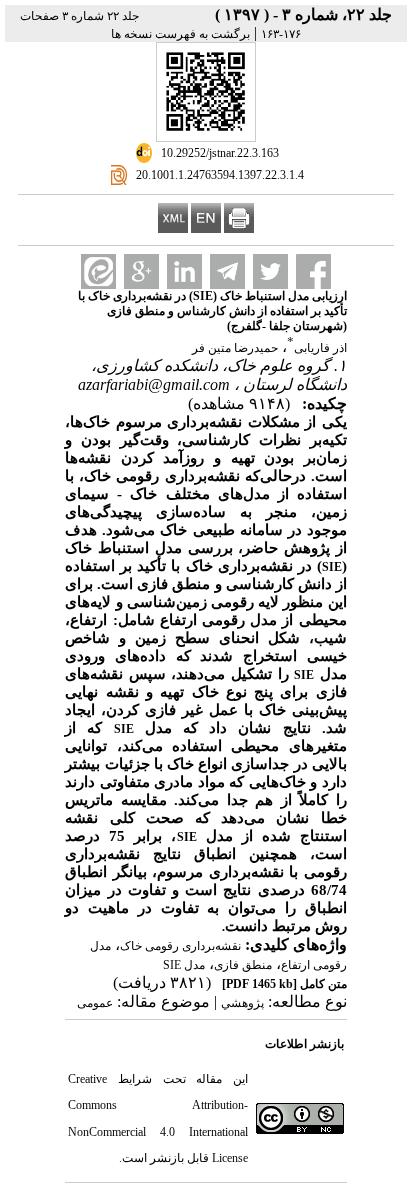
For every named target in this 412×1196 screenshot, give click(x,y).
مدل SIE (184, 965)
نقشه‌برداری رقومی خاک (180, 946)
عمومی (95, 1003)
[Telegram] (227, 271)
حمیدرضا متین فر (235, 348)
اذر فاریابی (320, 348)
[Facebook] (313, 271)
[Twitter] (270, 271)
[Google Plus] (141, 271)
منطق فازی (243, 965)
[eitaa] (98, 271)
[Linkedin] (184, 271)
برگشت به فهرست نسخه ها (180, 34)
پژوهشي (242, 1003)
